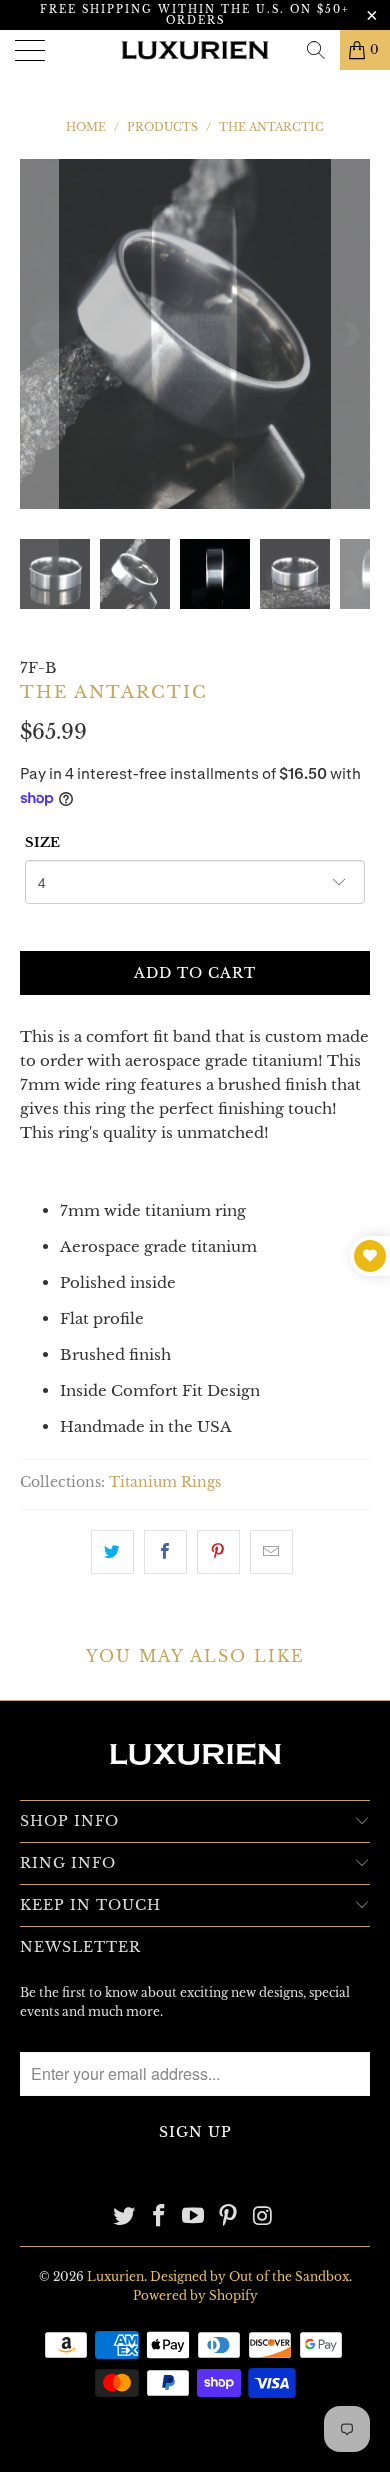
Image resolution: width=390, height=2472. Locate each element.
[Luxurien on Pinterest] (229, 2217)
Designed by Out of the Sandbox (249, 2276)
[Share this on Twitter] (112, 1552)
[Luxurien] (195, 50)
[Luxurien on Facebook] (159, 2217)
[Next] (351, 334)
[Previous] (39, 334)
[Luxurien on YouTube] (194, 2217)
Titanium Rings (165, 1482)
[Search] (316, 50)
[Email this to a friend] (271, 1552)
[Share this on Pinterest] (218, 1552)
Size (42, 842)
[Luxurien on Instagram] (264, 2217)
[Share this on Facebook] (165, 1552)
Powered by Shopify (195, 2295)
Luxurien (115, 2276)
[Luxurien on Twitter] (125, 2217)
